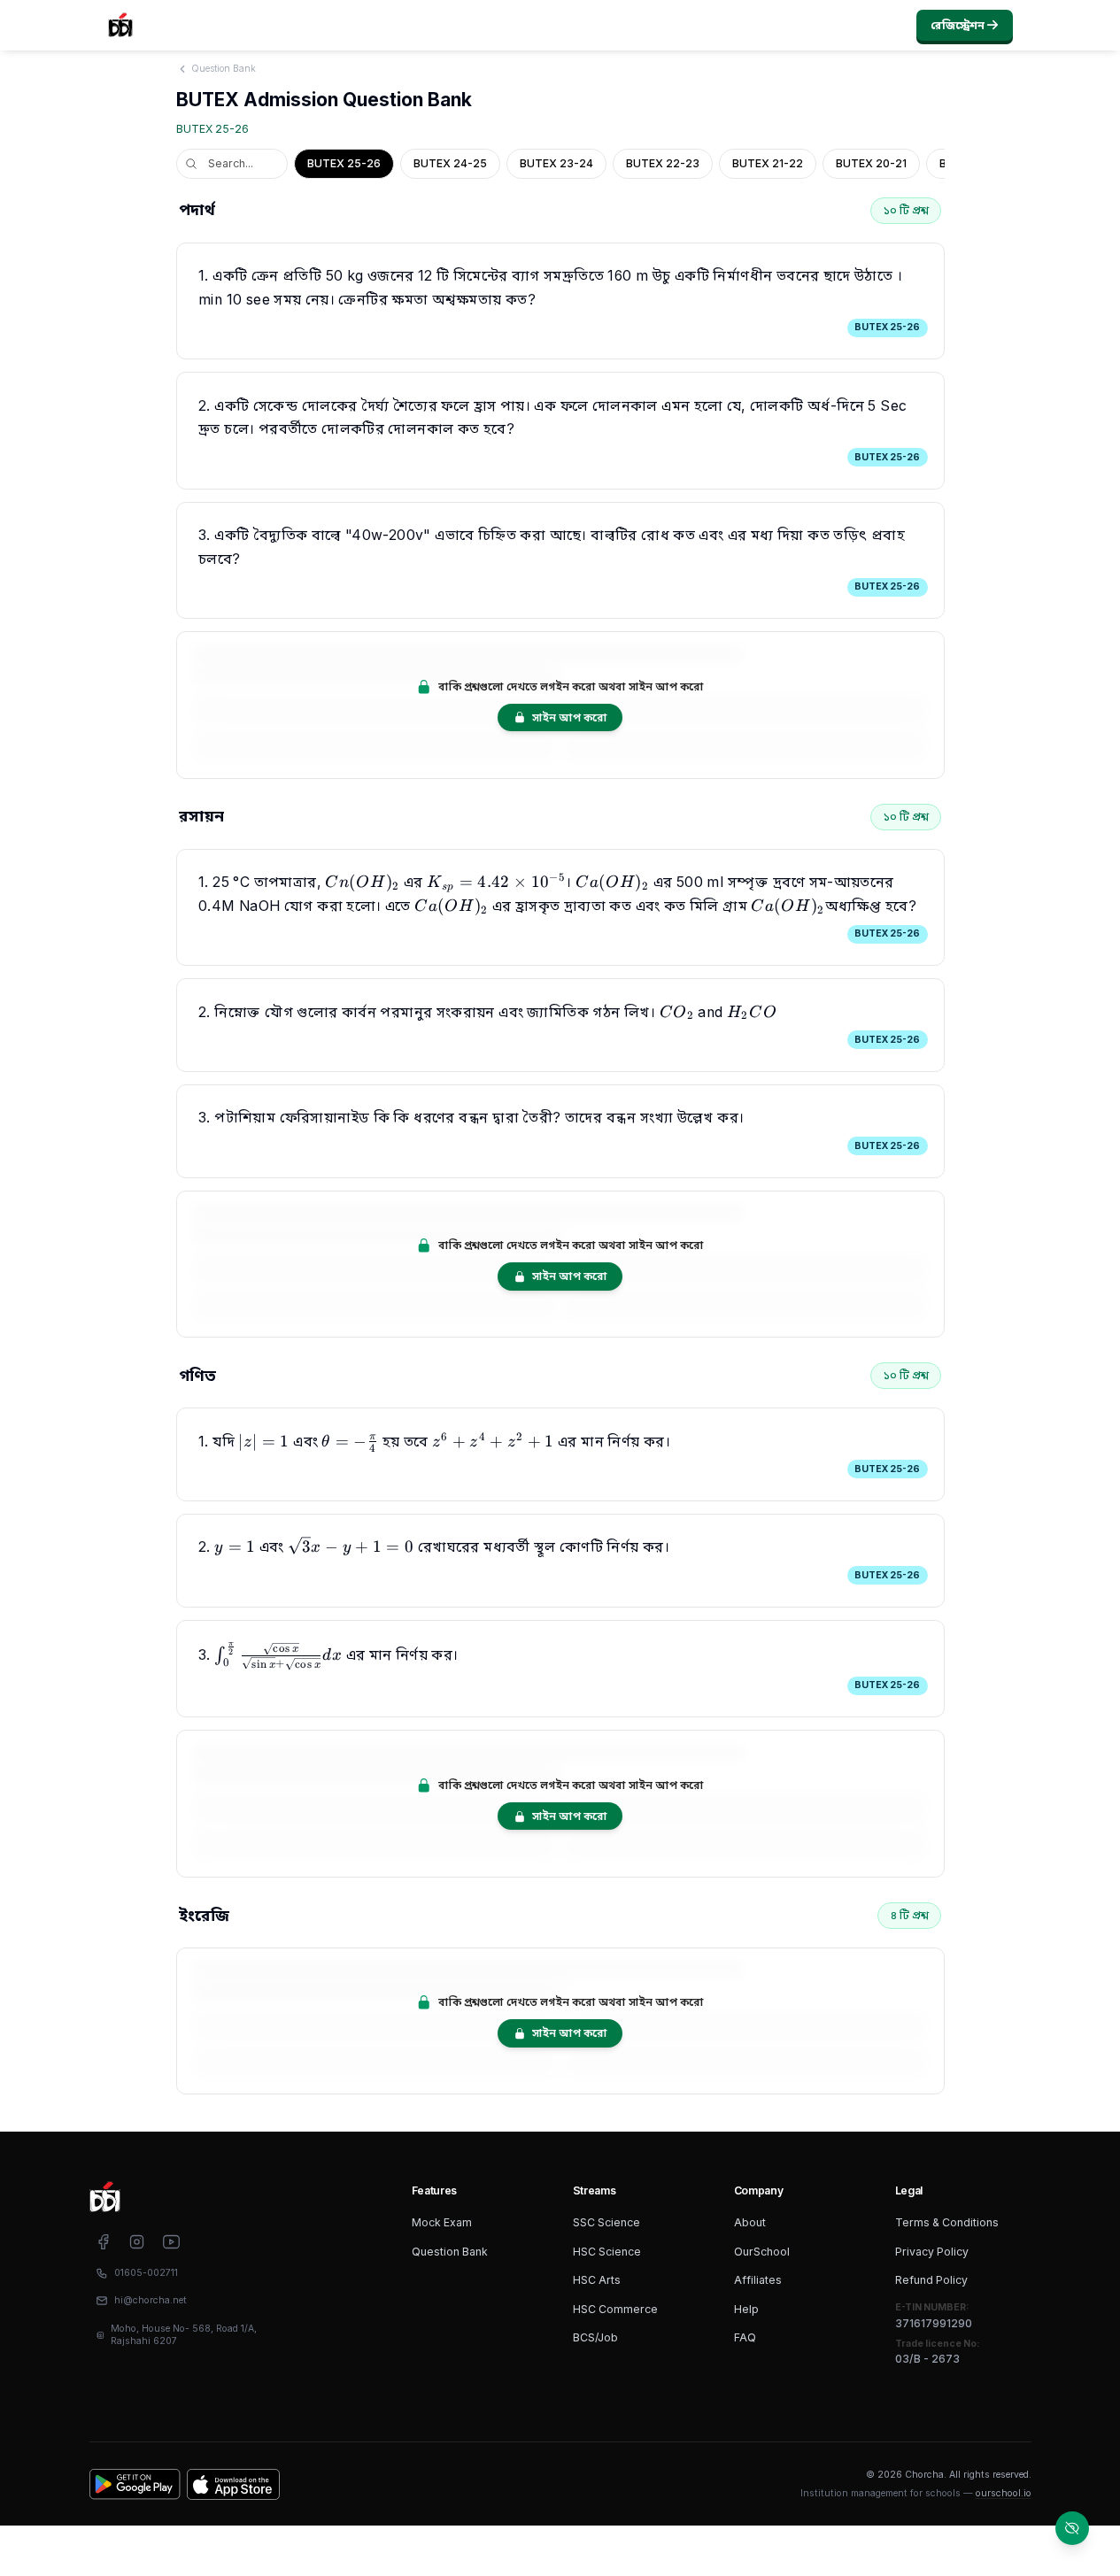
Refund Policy (931, 2280)
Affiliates (758, 2280)
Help (746, 2309)
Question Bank (450, 2252)
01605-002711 (146, 2273)
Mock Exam (442, 2222)
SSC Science (606, 2222)
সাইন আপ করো (570, 717)
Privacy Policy (932, 2252)
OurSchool (762, 2252)
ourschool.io (1004, 2493)
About (750, 2222)
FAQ (745, 2337)
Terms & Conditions (947, 2222)
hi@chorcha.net (151, 2300)
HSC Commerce (615, 2309)
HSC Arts (597, 2280)
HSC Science (607, 2252)
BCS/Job (595, 2337)
